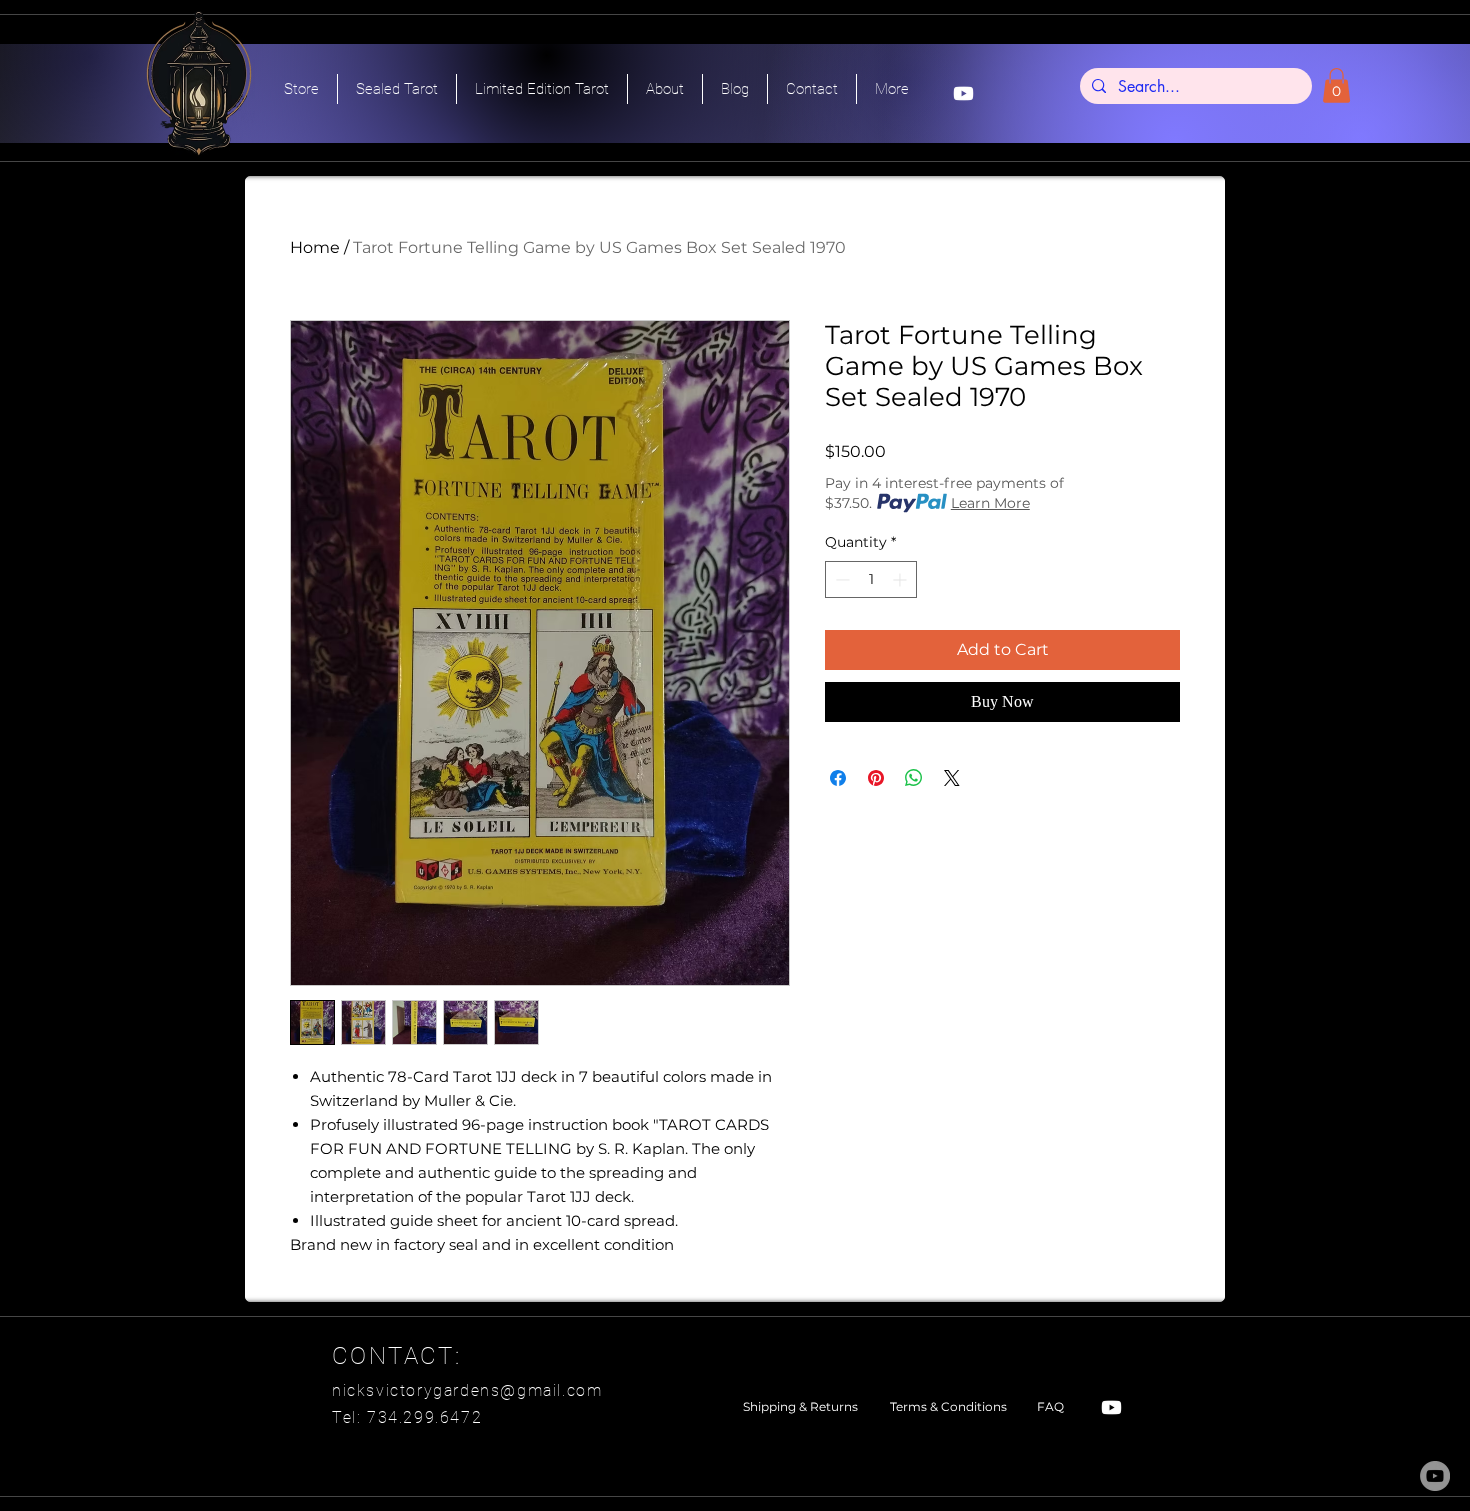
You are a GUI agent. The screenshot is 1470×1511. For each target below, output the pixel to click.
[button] (1336, 85)
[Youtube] (963, 93)
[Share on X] (952, 778)
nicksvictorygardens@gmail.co (459, 1390)
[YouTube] (1435, 1476)
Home (315, 247)
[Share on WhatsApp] (914, 778)
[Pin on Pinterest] (876, 778)
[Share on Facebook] (838, 778)
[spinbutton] (871, 579)
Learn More (990, 503)
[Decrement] (840, 579)
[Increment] (901, 579)
